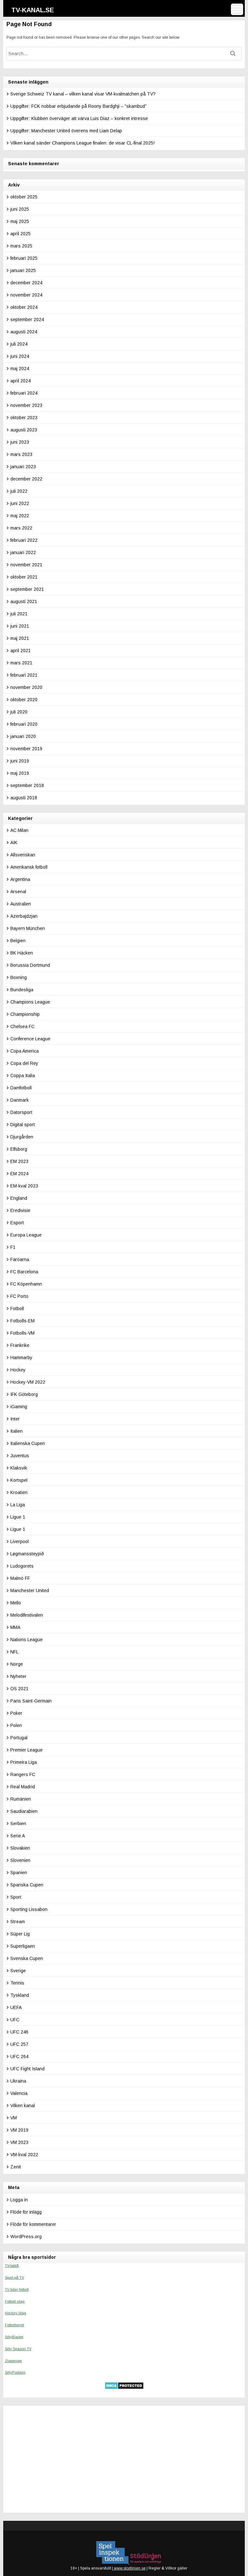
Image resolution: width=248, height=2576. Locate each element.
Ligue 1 (18, 1517)
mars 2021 (21, 663)
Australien (21, 904)
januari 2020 (23, 736)
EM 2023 (19, 1161)
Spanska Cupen (27, 1885)
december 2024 (26, 283)
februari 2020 (24, 724)
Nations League (26, 1640)
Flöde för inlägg (26, 2212)
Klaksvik (19, 1468)
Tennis (17, 1983)
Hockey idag (15, 2313)
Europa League (26, 1235)
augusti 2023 (24, 430)
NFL (14, 1652)
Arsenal (18, 892)
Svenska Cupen (27, 1958)
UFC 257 (19, 2044)
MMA (15, 1627)
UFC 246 (19, 2032)
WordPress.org (26, 2237)
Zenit (16, 2167)
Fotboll (17, 1308)
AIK (14, 843)
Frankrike (20, 1345)
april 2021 (21, 651)
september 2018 (27, 785)
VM (14, 2118)
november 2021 (26, 565)
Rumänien (21, 1799)
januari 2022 (23, 552)
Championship (25, 1014)
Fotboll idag (15, 2301)
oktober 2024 (24, 307)
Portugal (19, 1738)
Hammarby (21, 1358)
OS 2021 (19, 1689)
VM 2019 (19, 2130)
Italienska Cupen (28, 1443)
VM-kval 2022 (24, 2155)
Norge (17, 1664)
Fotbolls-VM (22, 1333)
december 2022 (26, 479)
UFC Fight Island (27, 2069)
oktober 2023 (24, 418)
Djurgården (22, 1137)
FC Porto (19, 1296)
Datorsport (21, 1112)
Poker (16, 1713)
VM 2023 (19, 2142)
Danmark (20, 1100)
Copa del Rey (24, 1063)
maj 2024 (20, 369)
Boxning (19, 977)
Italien (16, 1431)
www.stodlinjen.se (129, 2568)
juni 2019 (20, 761)
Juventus (20, 1456)
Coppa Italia (23, 1076)
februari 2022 (24, 540)
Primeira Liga (24, 1762)
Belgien (18, 941)
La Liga (18, 1505)
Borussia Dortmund (30, 965)
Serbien (18, 1823)
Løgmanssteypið (27, 1554)
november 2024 (26, 295)
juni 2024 (20, 356)
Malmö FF (20, 1578)
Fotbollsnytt (14, 2325)
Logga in (19, 2200)
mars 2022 (21, 528)
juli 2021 (19, 614)
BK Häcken (22, 953)
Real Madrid (23, 1787)
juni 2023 (20, 442)
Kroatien (19, 1492)
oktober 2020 (24, 700)
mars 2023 (21, 454)
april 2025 (21, 234)
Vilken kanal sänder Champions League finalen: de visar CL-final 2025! (83, 143)
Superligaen (23, 1946)
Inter (15, 1419)
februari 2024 (24, 393)
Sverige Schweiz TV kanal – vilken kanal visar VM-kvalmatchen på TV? (83, 94)
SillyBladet (14, 2337)
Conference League (30, 1039)
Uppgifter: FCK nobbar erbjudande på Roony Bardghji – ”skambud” (78, 106)
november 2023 (26, 405)
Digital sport (23, 1125)
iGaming (19, 1407)
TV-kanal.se (33, 10)
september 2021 (27, 589)
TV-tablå (12, 2266)
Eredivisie (20, 1210)
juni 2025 (20, 209)
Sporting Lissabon (29, 1909)
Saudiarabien (24, 1811)
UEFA (16, 2007)
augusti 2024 (24, 332)
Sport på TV (14, 2278)
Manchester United (30, 1591)
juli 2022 (19, 491)
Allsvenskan (23, 855)
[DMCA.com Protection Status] (124, 2388)
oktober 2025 (24, 197)
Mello (16, 1603)
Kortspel (19, 1480)
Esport (17, 1223)
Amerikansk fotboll (29, 867)
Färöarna (20, 1259)
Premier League (26, 1750)
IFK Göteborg (24, 1394)
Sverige (18, 1971)
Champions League (30, 1002)
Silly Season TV (18, 2349)
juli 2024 (19, 344)
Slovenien (20, 1860)
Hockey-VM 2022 (28, 1382)
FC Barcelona (24, 1272)
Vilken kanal (23, 2106)
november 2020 (26, 687)
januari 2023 (23, 467)
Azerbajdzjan (24, 916)
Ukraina (18, 2081)
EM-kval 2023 (24, 1186)
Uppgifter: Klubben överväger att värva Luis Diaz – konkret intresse (79, 118)
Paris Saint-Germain (31, 1701)
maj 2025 (20, 221)
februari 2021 (24, 675)
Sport (16, 1897)
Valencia (19, 2093)
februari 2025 (24, 258)
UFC (15, 2020)
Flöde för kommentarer (33, 2224)
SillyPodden (15, 2372)
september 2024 (27, 319)
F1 (13, 1247)
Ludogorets (22, 1566)
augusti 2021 (24, 601)
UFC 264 (19, 2056)
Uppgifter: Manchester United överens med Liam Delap (66, 131)
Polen (16, 1725)
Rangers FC (23, 1774)
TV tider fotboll (17, 2289)
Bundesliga (22, 990)
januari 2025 (23, 270)
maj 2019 (20, 773)
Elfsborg (19, 1149)
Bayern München (28, 928)
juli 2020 (19, 712)
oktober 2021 (24, 577)
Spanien (19, 1873)
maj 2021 (20, 638)
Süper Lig (20, 1934)
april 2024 (21, 381)
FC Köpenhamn (26, 1284)
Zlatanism (13, 2361)
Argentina (20, 879)
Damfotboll (21, 1088)
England (19, 1198)
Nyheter (18, 1676)
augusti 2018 (24, 798)
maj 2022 (20, 516)
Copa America (25, 1051)
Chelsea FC (22, 1026)
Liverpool (20, 1541)
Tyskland (20, 1995)
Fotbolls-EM (22, 1321)
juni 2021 (20, 626)
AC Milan (19, 830)
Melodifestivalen (27, 1615)
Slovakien (20, 1848)
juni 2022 (20, 503)
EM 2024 (19, 1174)
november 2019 (26, 749)
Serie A (18, 1836)
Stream (18, 1922)
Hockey (18, 1370)
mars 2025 (21, 246)
